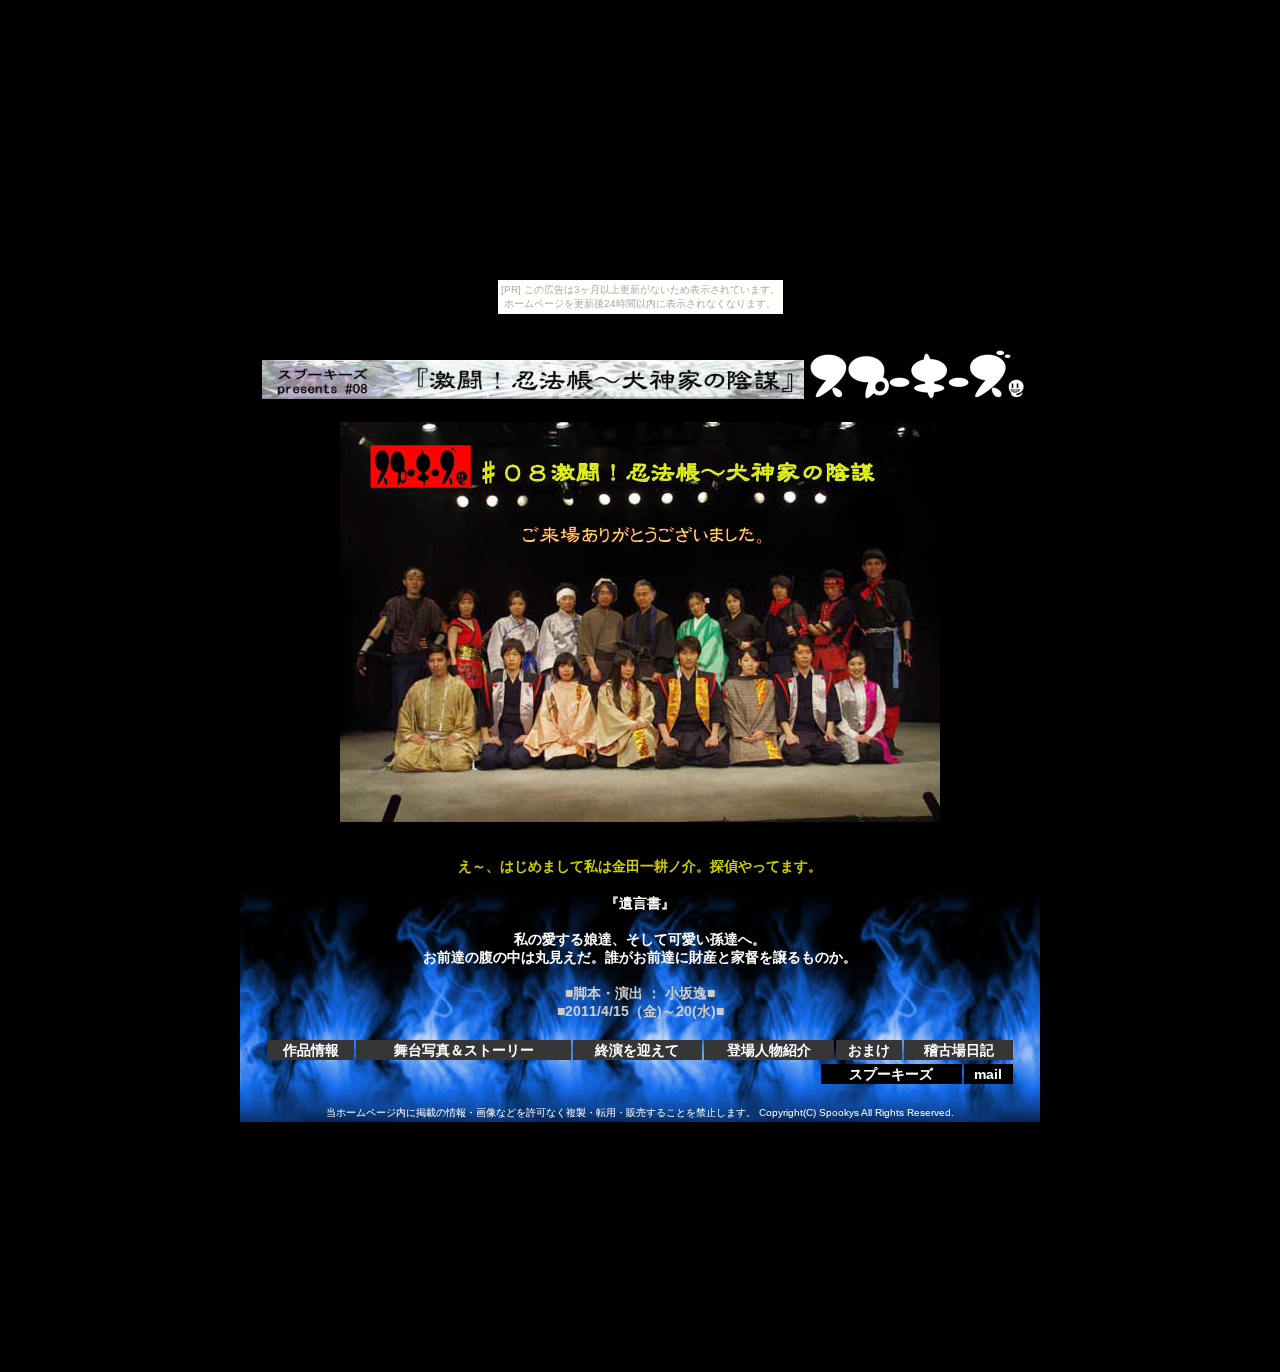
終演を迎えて (637, 1050)
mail (988, 1074)
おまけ (869, 1050)
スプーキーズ (891, 1074)
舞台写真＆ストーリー (464, 1050)
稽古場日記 (959, 1050)
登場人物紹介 (769, 1050)
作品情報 (311, 1050)
